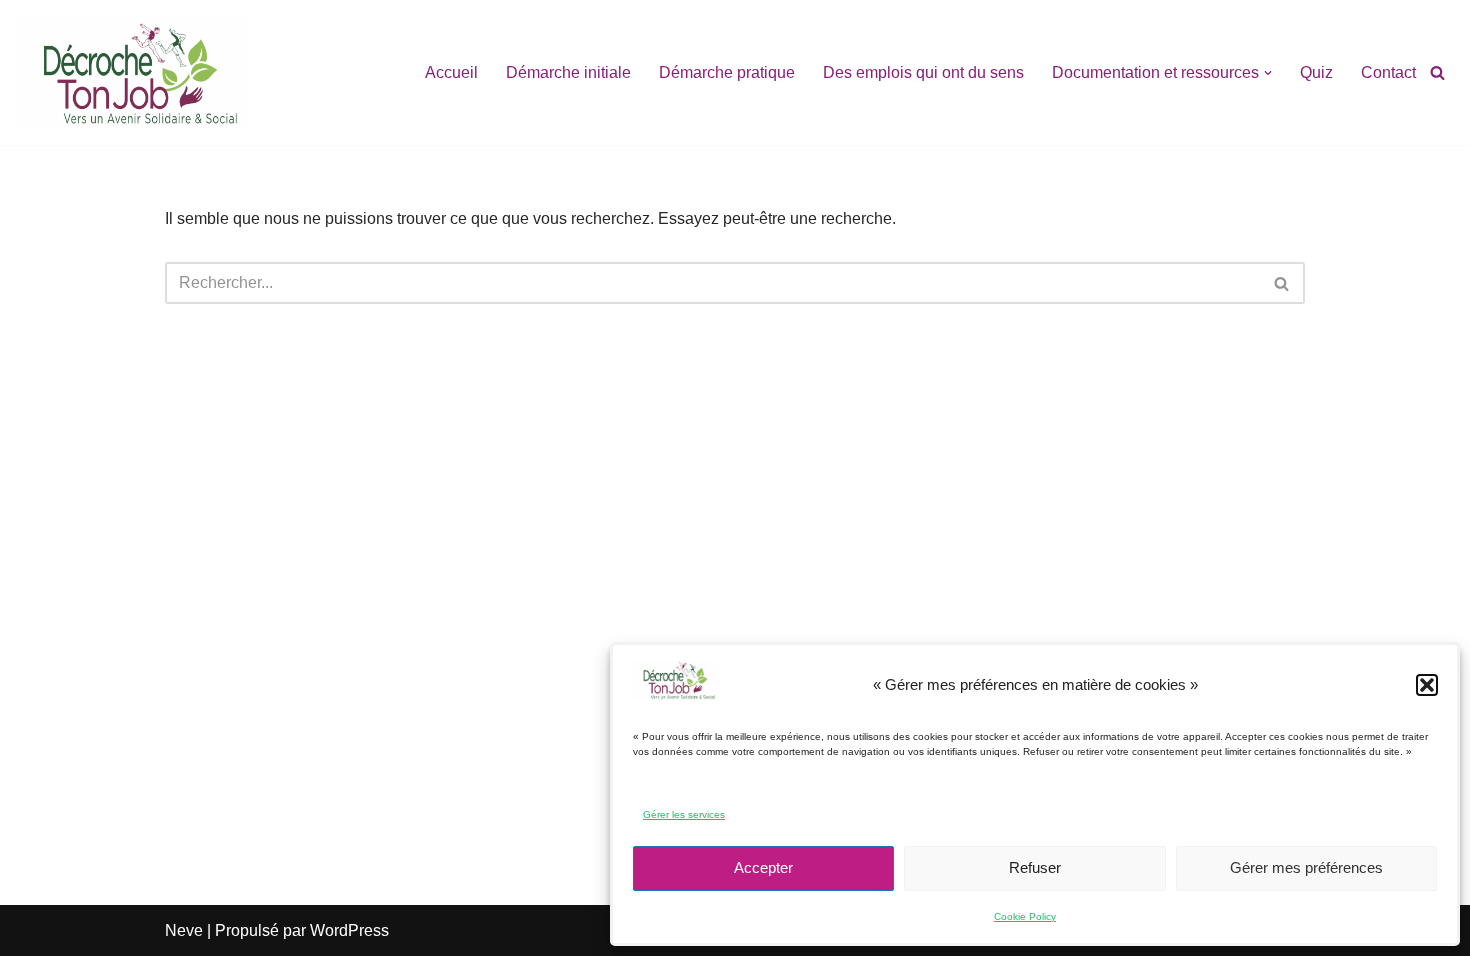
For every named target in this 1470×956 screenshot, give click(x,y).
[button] (1427, 685)
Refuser (1035, 867)
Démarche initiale (568, 72)
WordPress (349, 930)
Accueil (451, 72)
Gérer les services (684, 814)
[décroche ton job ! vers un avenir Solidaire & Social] (130, 72)
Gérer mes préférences (1306, 867)
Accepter (763, 867)
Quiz (1316, 72)
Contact (1388, 72)
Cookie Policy (1025, 916)
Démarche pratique (727, 72)
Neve (184, 930)
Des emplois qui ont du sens (923, 72)
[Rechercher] (1437, 72)
